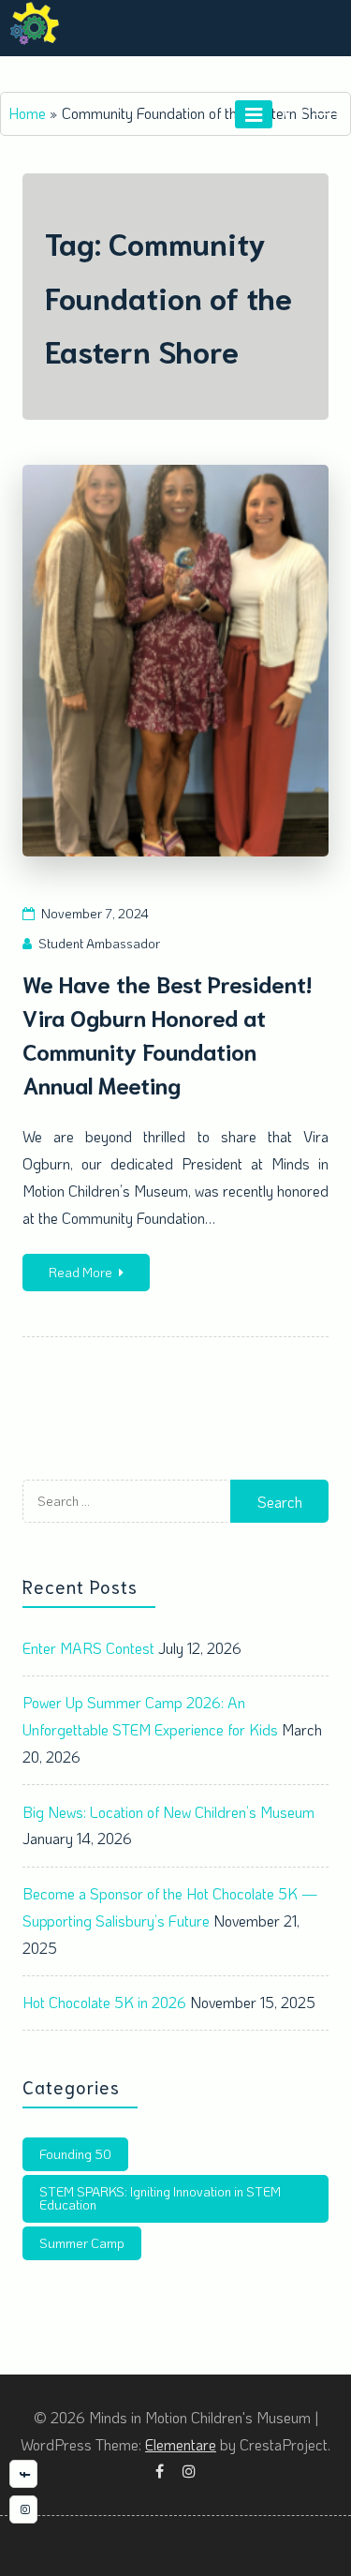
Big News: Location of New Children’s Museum (168, 1812)
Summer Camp (82, 2243)
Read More (80, 1272)
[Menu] (254, 114)
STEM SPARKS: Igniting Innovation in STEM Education (160, 2198)
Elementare (181, 2444)
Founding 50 (75, 2154)
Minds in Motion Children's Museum (175, 67)
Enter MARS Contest (88, 1648)
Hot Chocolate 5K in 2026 (104, 2002)
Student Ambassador (99, 943)
